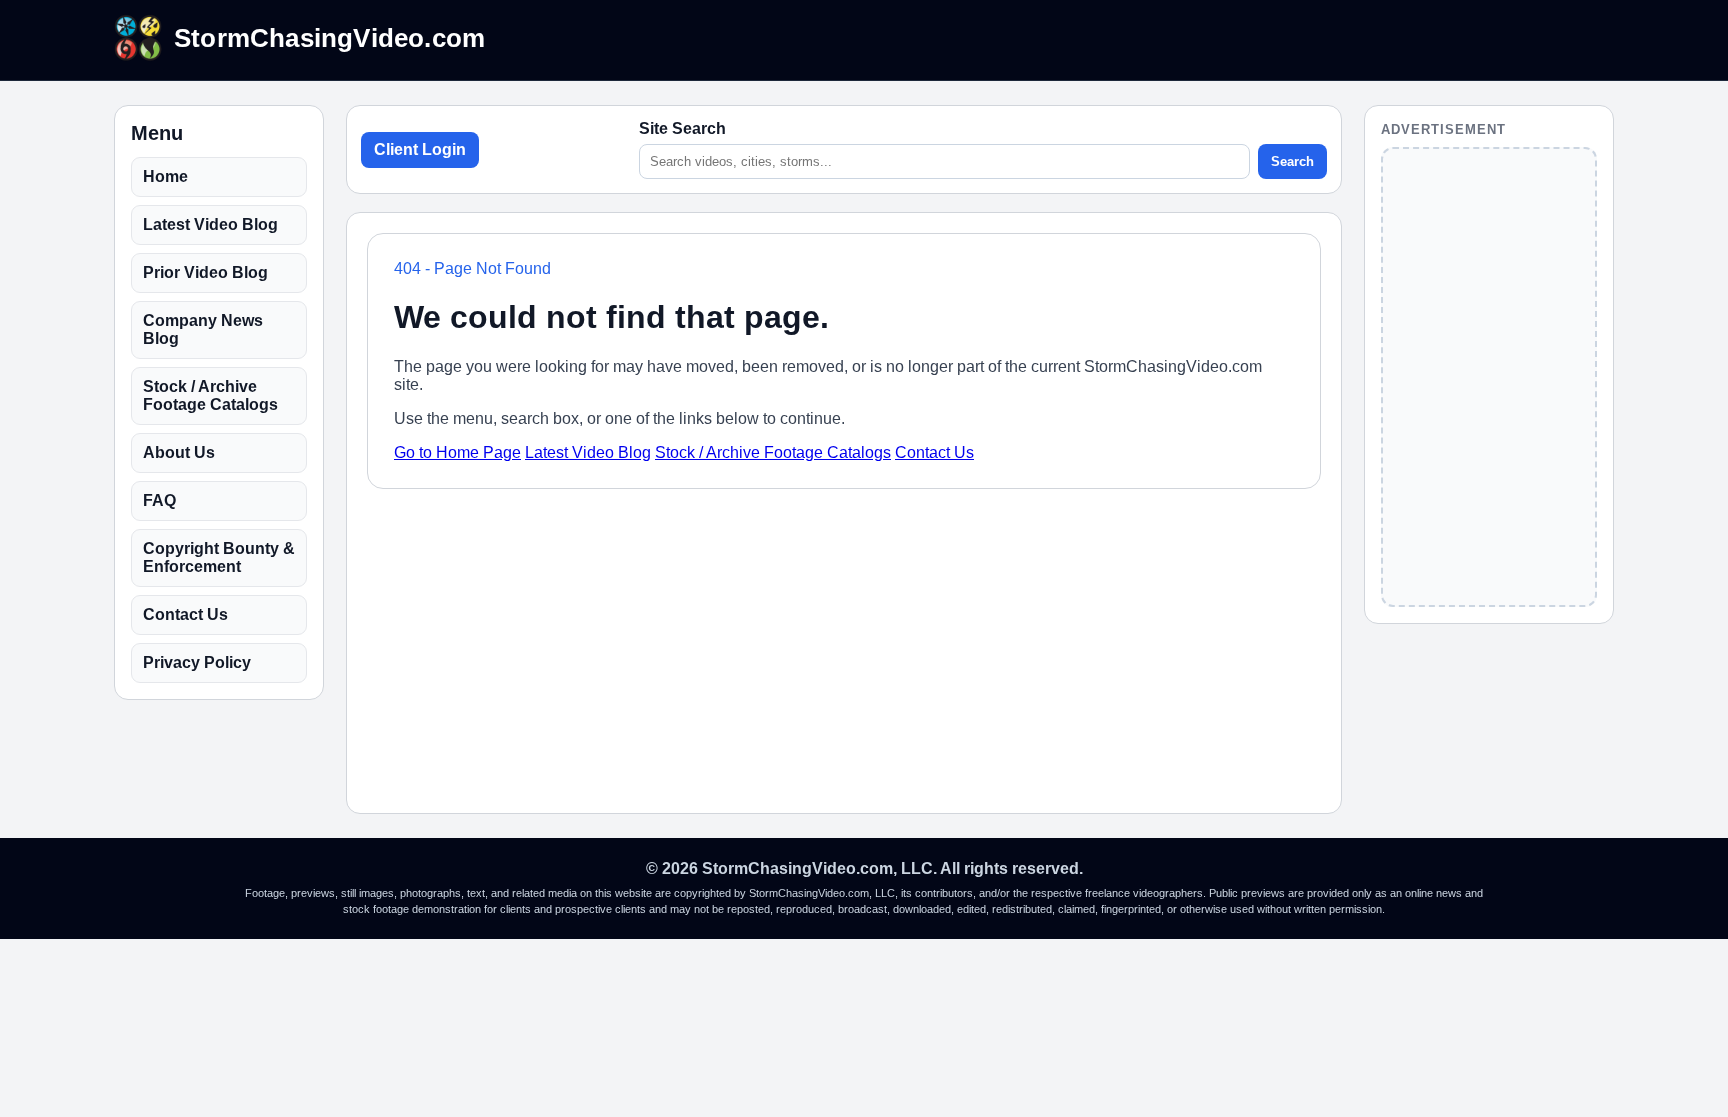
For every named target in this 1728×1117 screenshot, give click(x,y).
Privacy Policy (197, 662)
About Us (179, 452)
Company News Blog (203, 329)
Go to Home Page (457, 452)
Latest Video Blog (210, 224)
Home (165, 176)
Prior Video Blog (205, 272)
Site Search (682, 128)
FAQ (159, 500)
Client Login (420, 149)
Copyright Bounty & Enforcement (219, 557)
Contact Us (185, 614)
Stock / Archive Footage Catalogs (210, 395)
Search (1292, 161)
